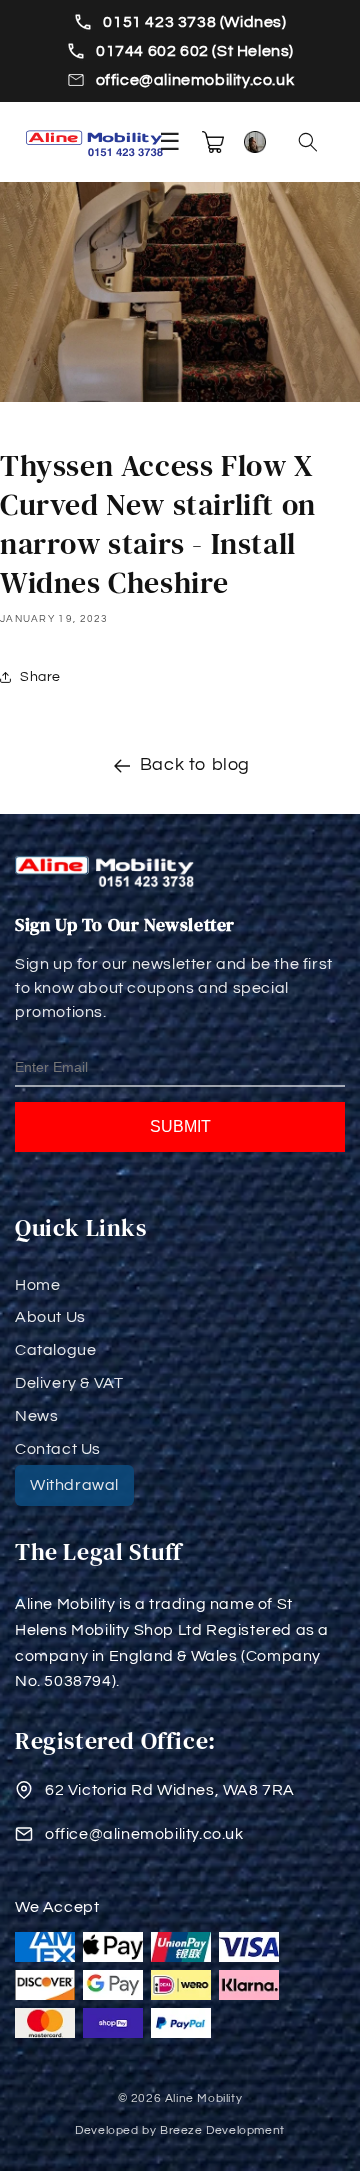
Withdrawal (74, 1485)
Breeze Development (222, 2130)
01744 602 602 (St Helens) (195, 51)
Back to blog (195, 764)
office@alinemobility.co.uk (195, 80)
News (36, 1416)
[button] (308, 142)
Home (37, 1285)
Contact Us (58, 1449)
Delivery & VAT (69, 1383)
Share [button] (40, 677)
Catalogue (55, 1350)
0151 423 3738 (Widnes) (194, 22)
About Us (50, 1317)
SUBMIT (180, 1126)
